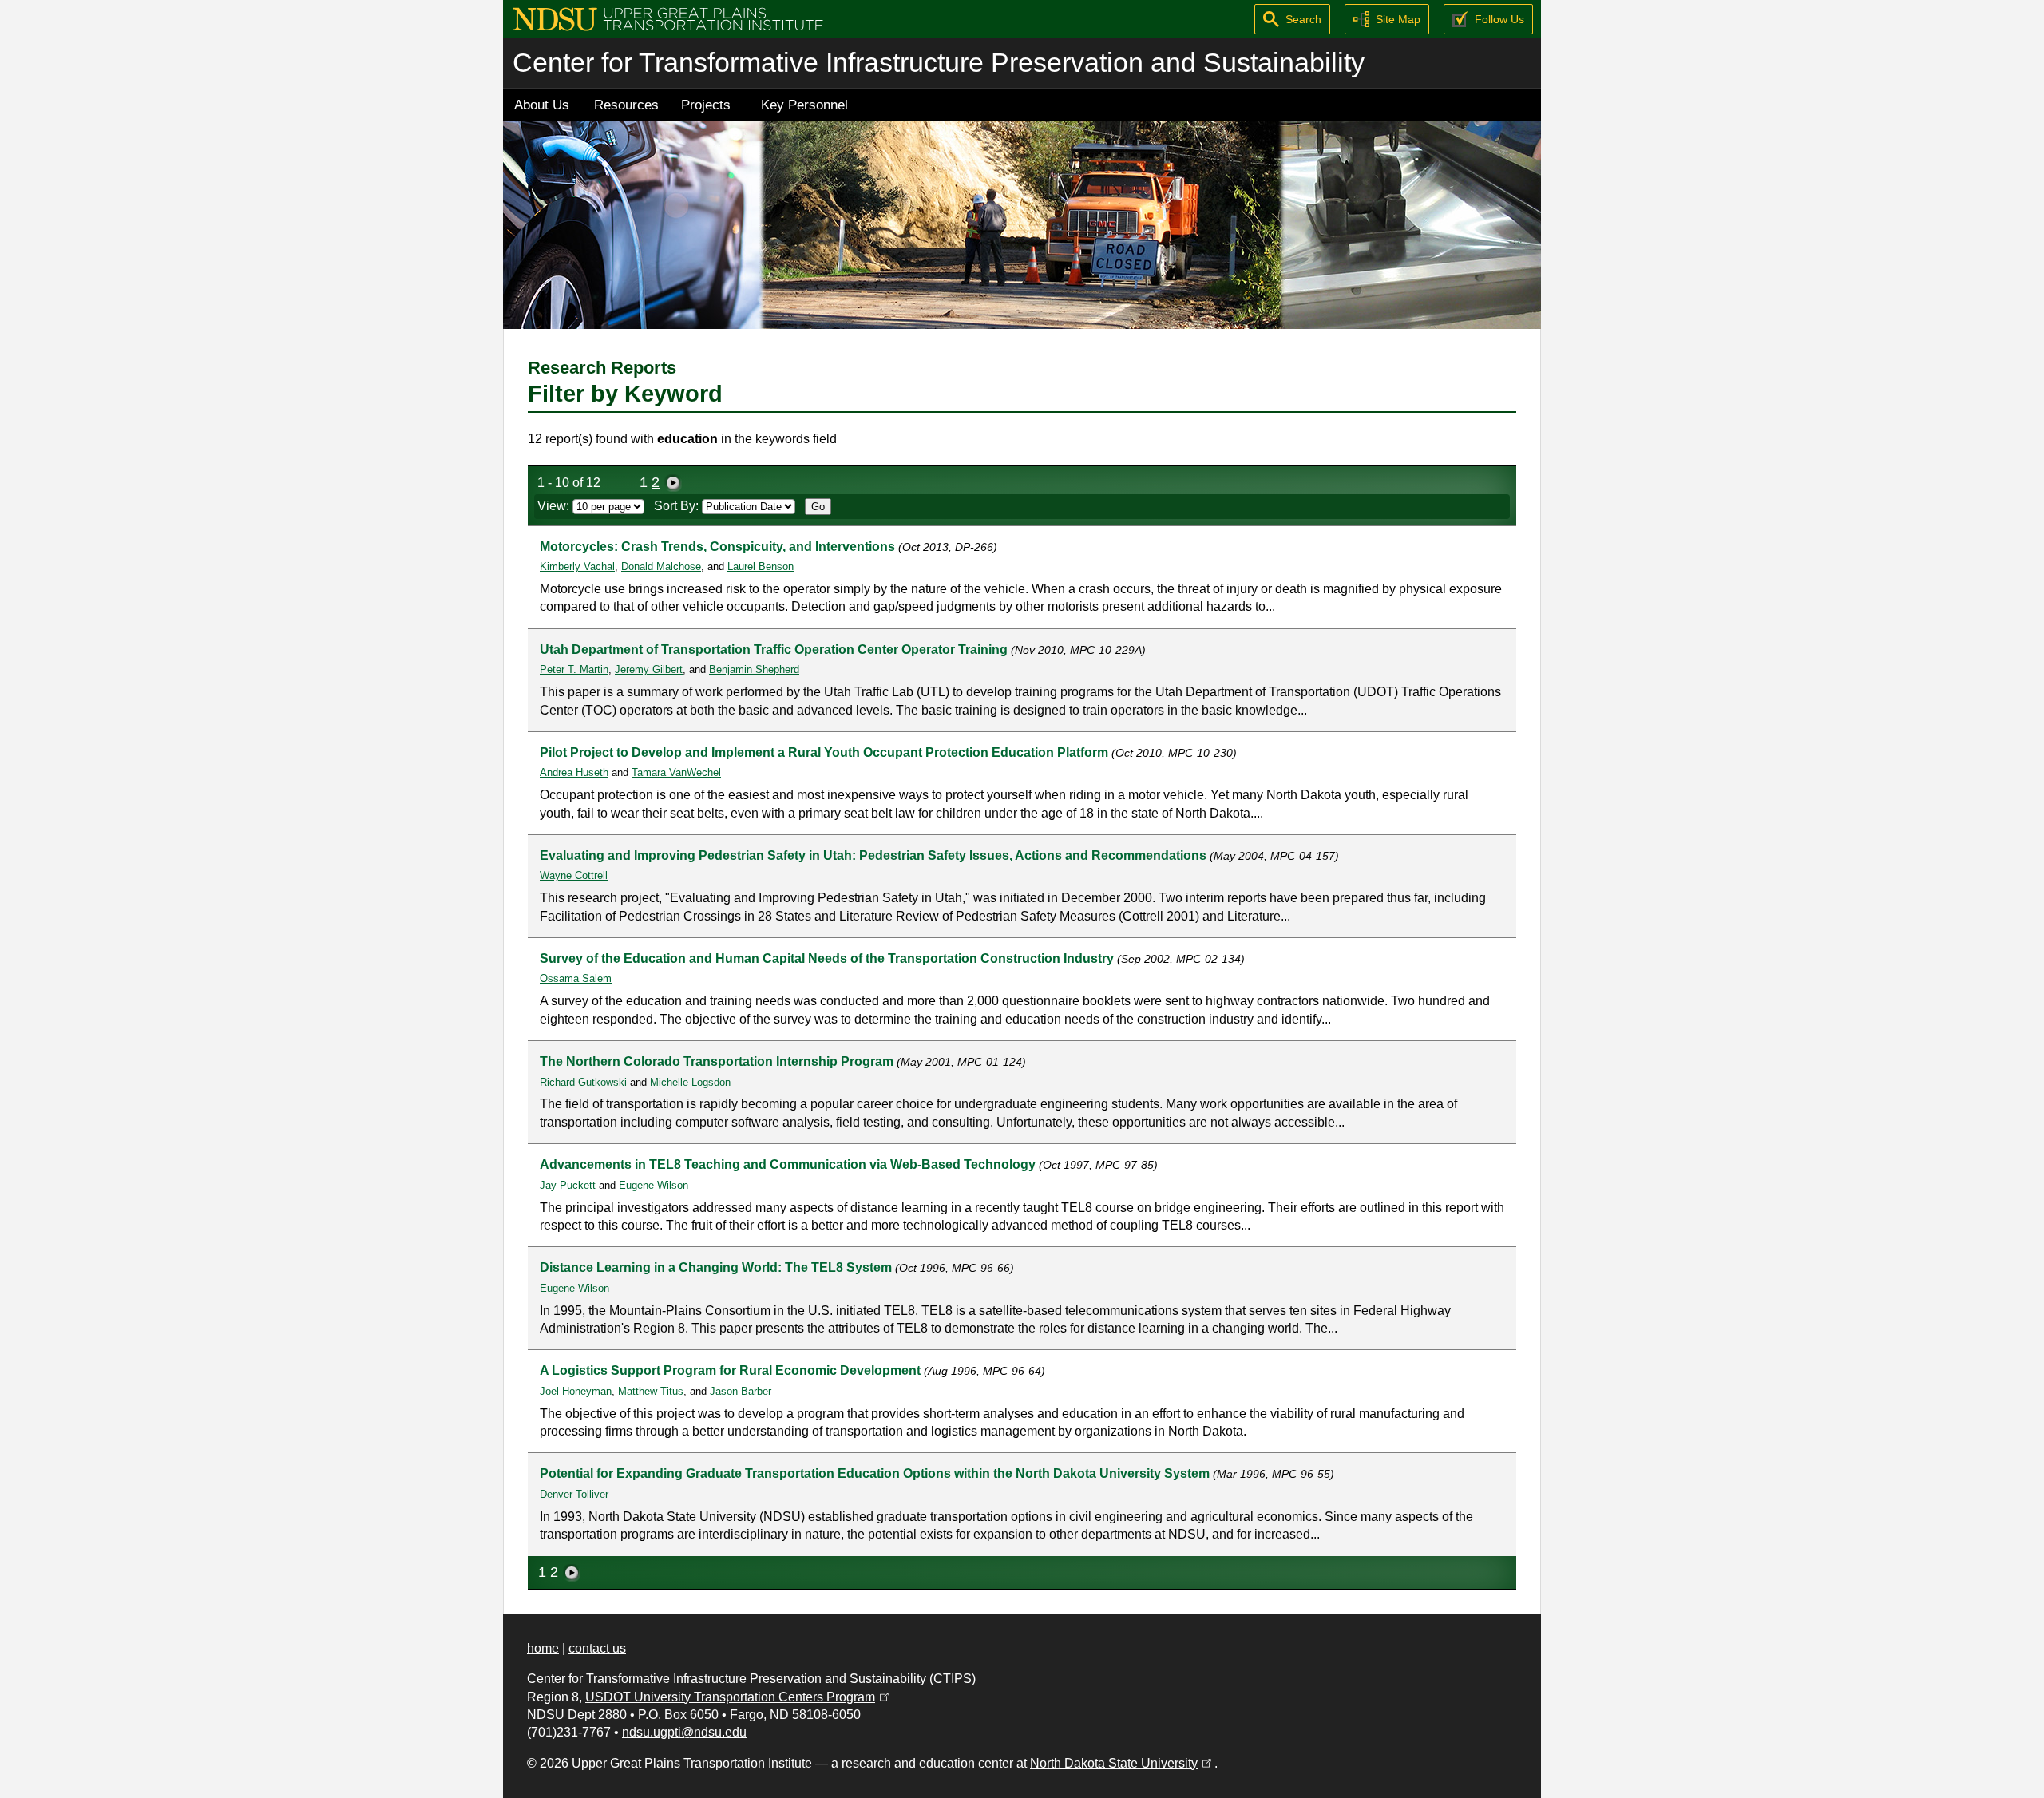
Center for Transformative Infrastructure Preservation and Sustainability (939, 63)
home (543, 1648)
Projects (706, 105)
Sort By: (678, 506)
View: (555, 506)
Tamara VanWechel (676, 772)
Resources (626, 105)
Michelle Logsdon (690, 1082)
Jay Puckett (568, 1185)
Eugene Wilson (654, 1185)
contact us (597, 1648)
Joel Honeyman (576, 1391)
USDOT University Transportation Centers (739, 1697)
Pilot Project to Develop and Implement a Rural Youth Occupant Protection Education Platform (824, 752)
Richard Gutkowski (583, 1082)
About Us (542, 105)
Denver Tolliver (574, 1494)
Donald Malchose (661, 566)
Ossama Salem (576, 978)
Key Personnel (804, 105)
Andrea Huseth (574, 772)
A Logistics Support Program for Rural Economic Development (730, 1370)
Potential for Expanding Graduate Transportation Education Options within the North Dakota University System (875, 1473)
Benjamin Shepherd (754, 669)
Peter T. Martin (574, 669)
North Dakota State (1122, 1763)
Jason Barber (741, 1391)
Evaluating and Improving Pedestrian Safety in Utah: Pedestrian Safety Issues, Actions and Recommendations (873, 855)
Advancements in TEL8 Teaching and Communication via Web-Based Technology (788, 1164)
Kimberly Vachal (577, 566)
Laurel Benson (761, 566)
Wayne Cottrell (574, 875)
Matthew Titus (651, 1391)
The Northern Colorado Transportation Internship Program (717, 1061)
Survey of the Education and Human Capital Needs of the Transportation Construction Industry (827, 958)
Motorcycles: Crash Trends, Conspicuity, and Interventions (717, 547)
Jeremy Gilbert (649, 669)
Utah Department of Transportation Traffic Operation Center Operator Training (774, 649)
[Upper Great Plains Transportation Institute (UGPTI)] (668, 18)
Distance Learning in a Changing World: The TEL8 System (716, 1267)
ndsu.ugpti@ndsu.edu (684, 1732)
